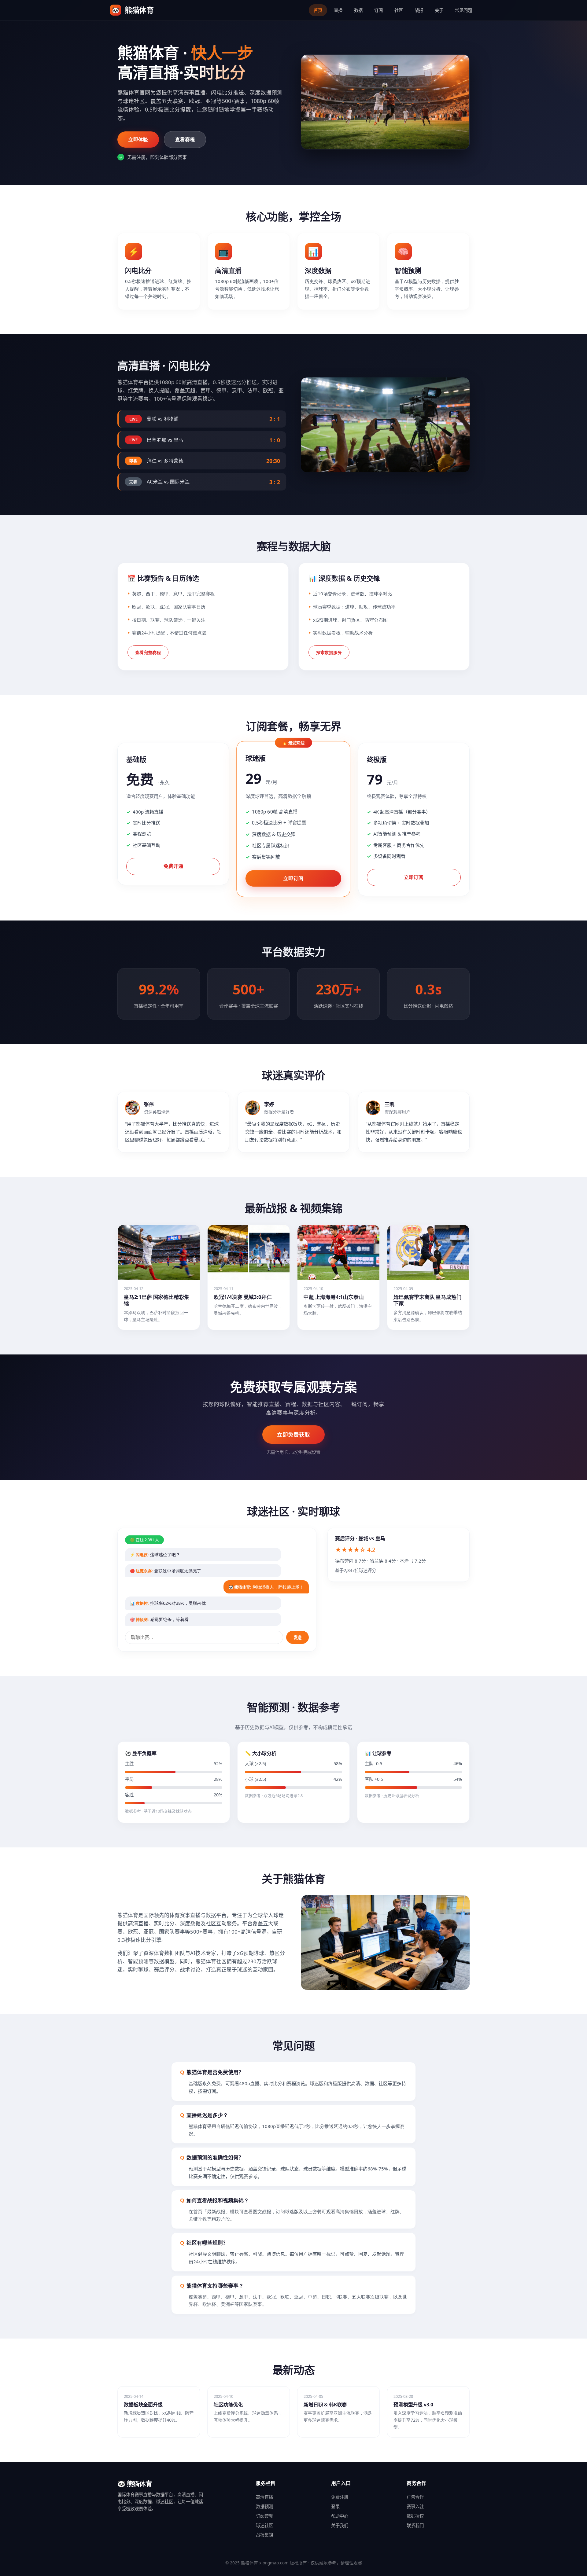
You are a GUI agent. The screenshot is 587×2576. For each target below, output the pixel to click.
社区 (399, 10)
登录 (335, 2506)
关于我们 (340, 2525)
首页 (318, 10)
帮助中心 (340, 2516)
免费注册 (340, 2497)
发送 (297, 1638)
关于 (439, 10)
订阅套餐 (264, 2516)
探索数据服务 (329, 652)
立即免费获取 (293, 1435)
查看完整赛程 (148, 652)
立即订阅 (293, 878)
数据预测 (264, 2506)
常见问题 (463, 10)
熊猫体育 (133, 10)
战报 (419, 10)
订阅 (378, 10)
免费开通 (173, 866)
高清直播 (264, 2497)
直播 (338, 10)
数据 (358, 10)
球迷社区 (264, 2525)
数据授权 (415, 2516)
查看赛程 (185, 139)
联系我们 (415, 2525)
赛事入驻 (415, 2506)
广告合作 (415, 2497)
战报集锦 (264, 2535)
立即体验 (138, 139)
